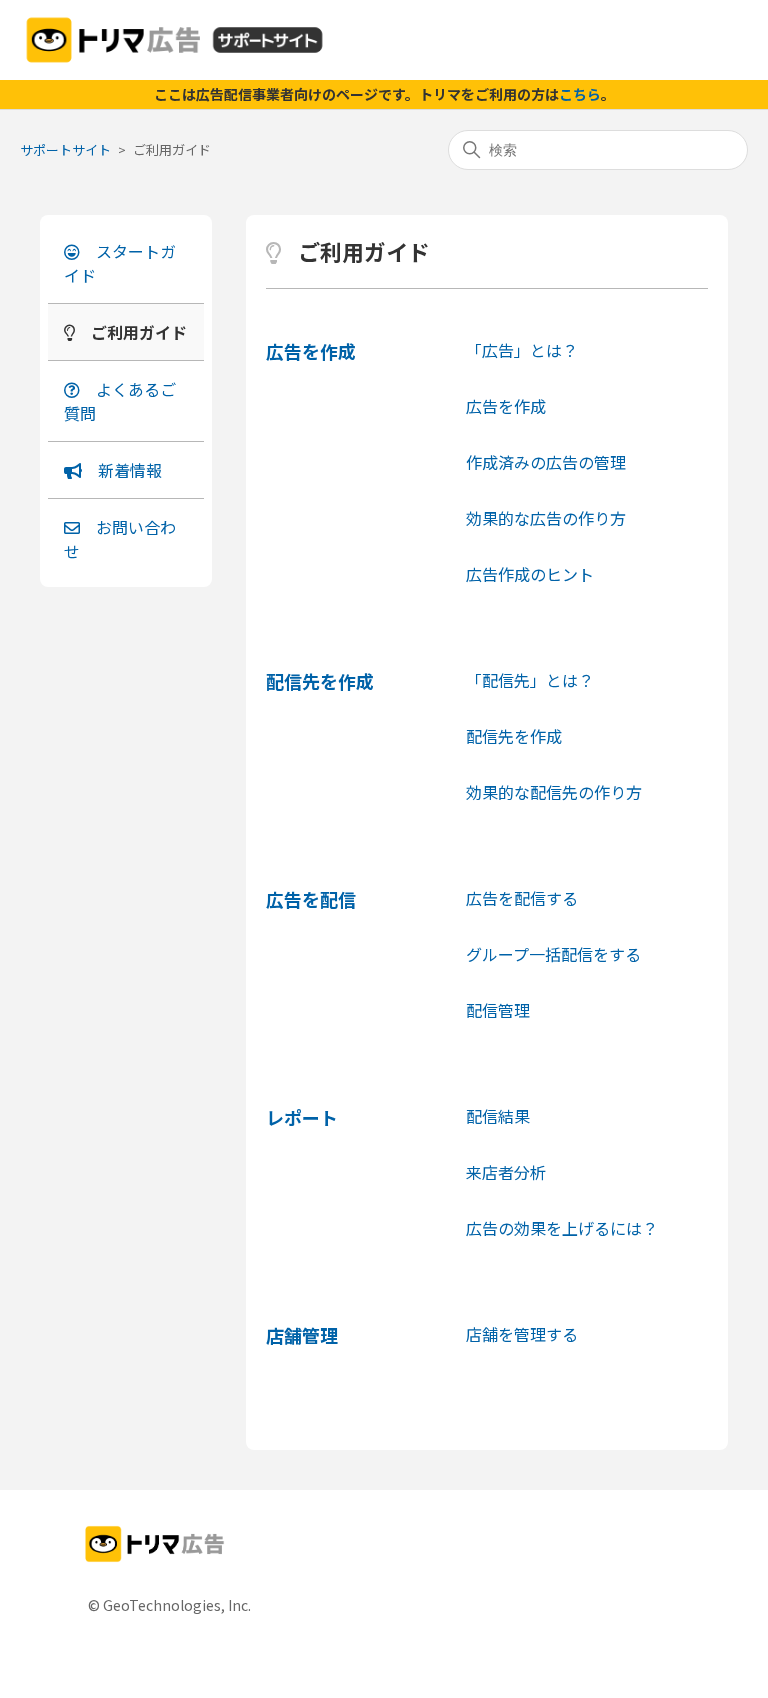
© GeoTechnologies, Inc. (169, 1605)
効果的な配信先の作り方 (554, 792)
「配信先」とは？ (530, 680)
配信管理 (498, 1010)
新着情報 (130, 470)
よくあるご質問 (120, 401)
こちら (580, 94)
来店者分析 (506, 1172)
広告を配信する (522, 898)
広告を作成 (311, 351)
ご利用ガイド (139, 332)
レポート (302, 1117)
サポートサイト (65, 149)
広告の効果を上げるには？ (562, 1228)
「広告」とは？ (522, 350)
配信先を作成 (320, 681)
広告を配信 (311, 899)
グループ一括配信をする (553, 954)
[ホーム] (174, 40)
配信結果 (498, 1116)
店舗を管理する (522, 1334)
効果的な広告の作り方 (546, 518)
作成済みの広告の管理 (546, 462)
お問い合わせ (120, 539)
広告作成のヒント (530, 574)
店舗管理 (302, 1335)
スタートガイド (120, 263)
